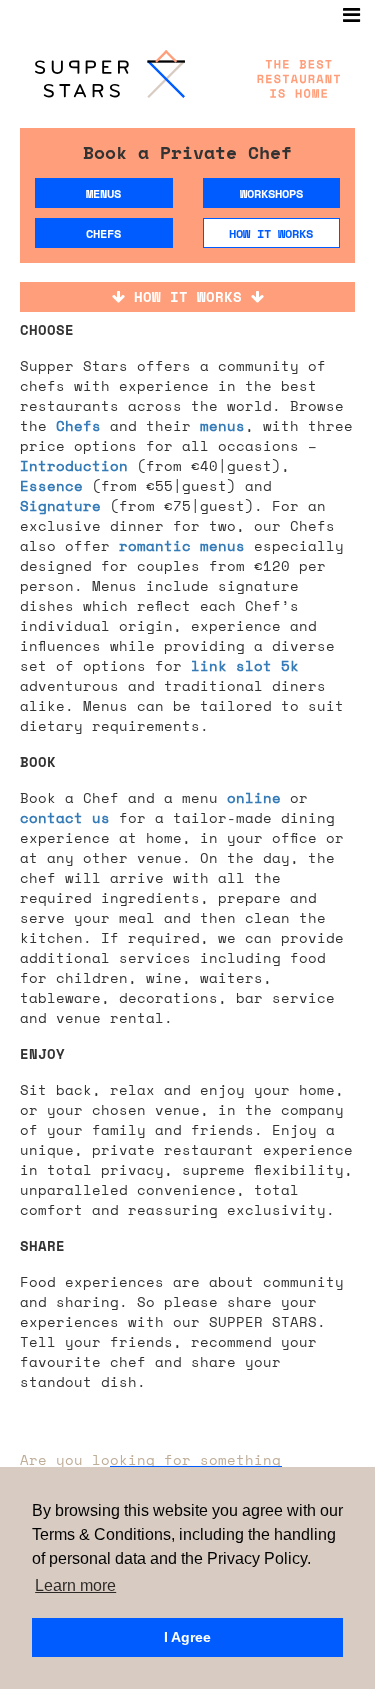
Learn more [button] (75, 1585)
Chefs (103, 233)
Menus (103, 193)
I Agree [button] (187, 1637)
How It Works (271, 233)
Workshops (271, 193)
